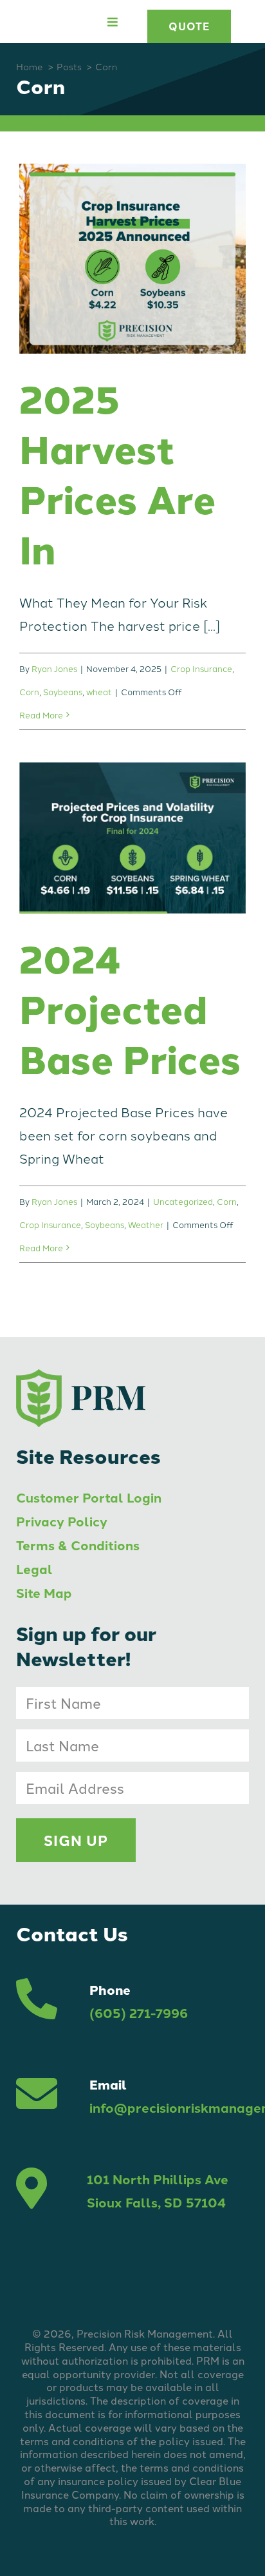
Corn (29, 691)
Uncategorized (183, 1201)
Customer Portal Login (89, 1497)
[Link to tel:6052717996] (37, 2001)
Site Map (44, 1592)
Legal (34, 1569)
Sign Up (76, 1840)
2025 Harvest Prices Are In (117, 473)
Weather (146, 1224)
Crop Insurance (201, 668)
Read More (41, 715)
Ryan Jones (54, 668)
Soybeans (63, 691)
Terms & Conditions (78, 1545)
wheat (99, 691)
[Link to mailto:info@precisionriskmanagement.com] (37, 2096)
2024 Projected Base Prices (130, 1008)
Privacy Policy (62, 1521)
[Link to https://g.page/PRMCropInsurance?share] (32, 2191)
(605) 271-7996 (139, 2013)
